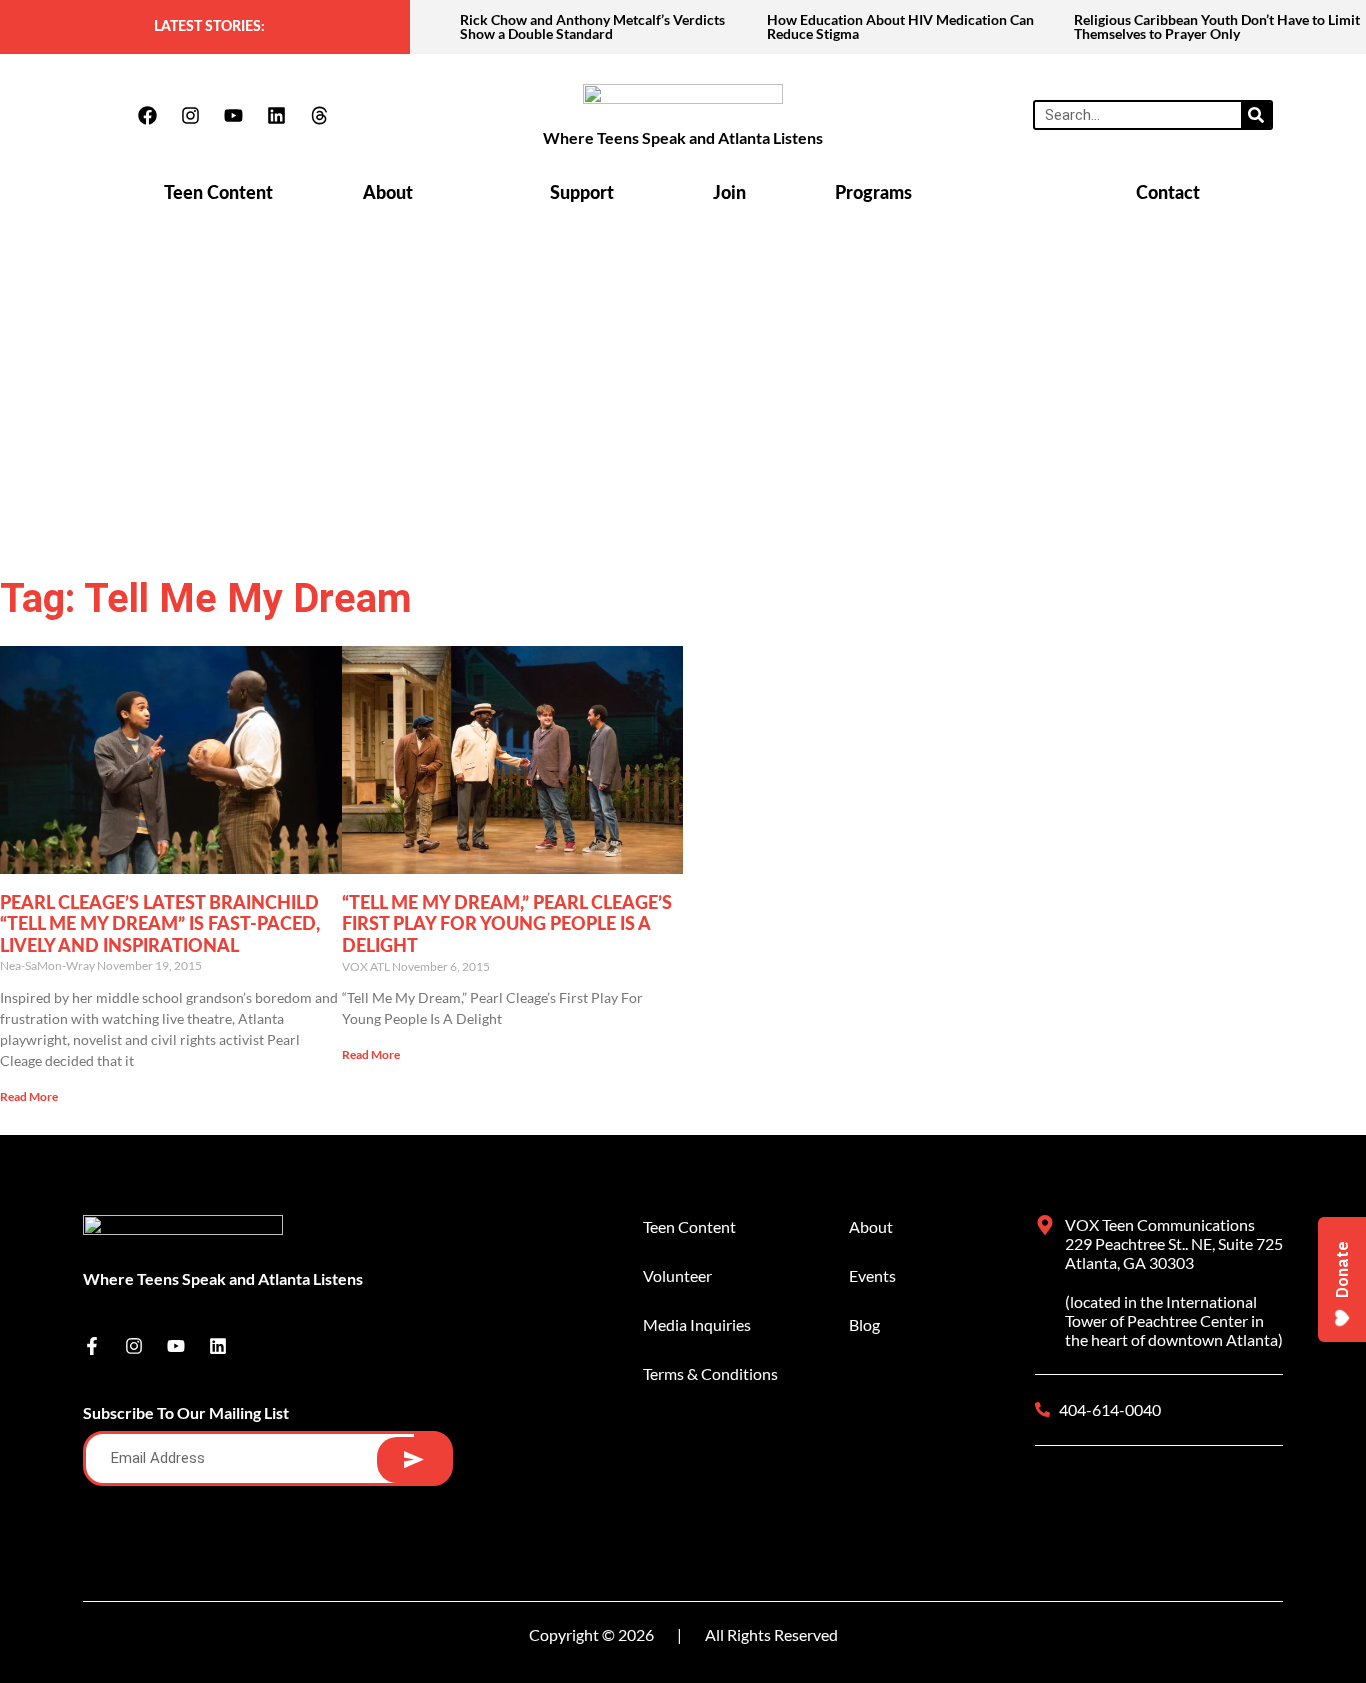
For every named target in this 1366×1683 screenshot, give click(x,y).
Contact (1168, 194)
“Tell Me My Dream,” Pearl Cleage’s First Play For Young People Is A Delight (507, 925)
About (388, 194)
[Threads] (319, 115)
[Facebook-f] (92, 1346)
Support (582, 194)
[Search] (1256, 115)
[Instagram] (190, 115)
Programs (873, 194)
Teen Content (218, 194)
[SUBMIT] (413, 1459)
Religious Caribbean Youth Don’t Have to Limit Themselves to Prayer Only (1217, 26)
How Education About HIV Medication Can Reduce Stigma (900, 26)
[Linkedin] (276, 115)
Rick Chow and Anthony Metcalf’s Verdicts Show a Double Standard (592, 26)
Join (729, 194)
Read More (29, 1096)
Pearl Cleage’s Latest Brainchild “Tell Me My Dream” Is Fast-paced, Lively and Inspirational (160, 925)
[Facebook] (147, 115)
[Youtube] (233, 115)
